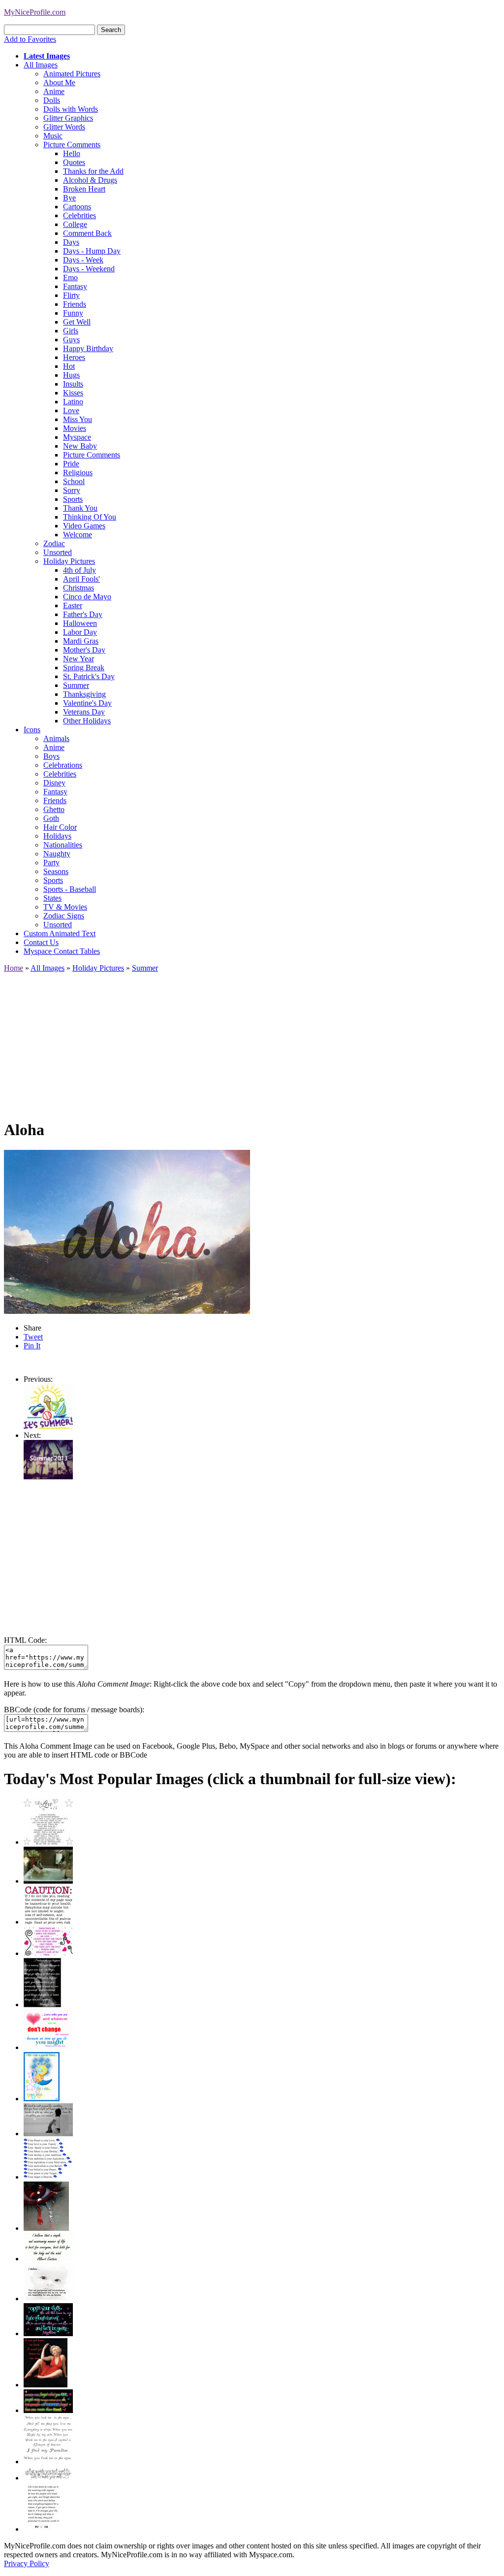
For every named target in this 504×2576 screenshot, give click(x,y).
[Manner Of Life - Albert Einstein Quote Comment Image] (48, 2259)
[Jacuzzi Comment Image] (48, 1881)
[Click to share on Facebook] (127, 1232)
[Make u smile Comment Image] (48, 2478)
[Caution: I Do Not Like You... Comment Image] (48, 1922)
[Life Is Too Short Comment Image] (43, 2529)
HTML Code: (25, 1640)
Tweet (33, 1337)
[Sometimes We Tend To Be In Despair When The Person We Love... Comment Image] (48, 1953)
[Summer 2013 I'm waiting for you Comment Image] (48, 1477)
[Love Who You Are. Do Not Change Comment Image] (48, 2047)
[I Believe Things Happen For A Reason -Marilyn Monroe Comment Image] (42, 2005)
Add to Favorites (30, 39)
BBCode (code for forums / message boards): (74, 1710)
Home (14, 968)
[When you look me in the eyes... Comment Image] (48, 2462)
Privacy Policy (27, 2563)
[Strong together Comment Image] (48, 2333)
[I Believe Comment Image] (48, 2299)
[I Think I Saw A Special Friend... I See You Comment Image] (42, 2099)
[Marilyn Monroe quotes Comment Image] (46, 2385)
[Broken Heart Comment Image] (46, 2228)
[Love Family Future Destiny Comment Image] (48, 2177)
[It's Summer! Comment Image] (48, 1426)
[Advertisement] (252, 1042)
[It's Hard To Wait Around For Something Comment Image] (48, 2134)
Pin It (32, 1346)
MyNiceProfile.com (35, 12)
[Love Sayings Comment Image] (48, 1842)
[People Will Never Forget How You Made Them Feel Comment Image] (48, 2410)
